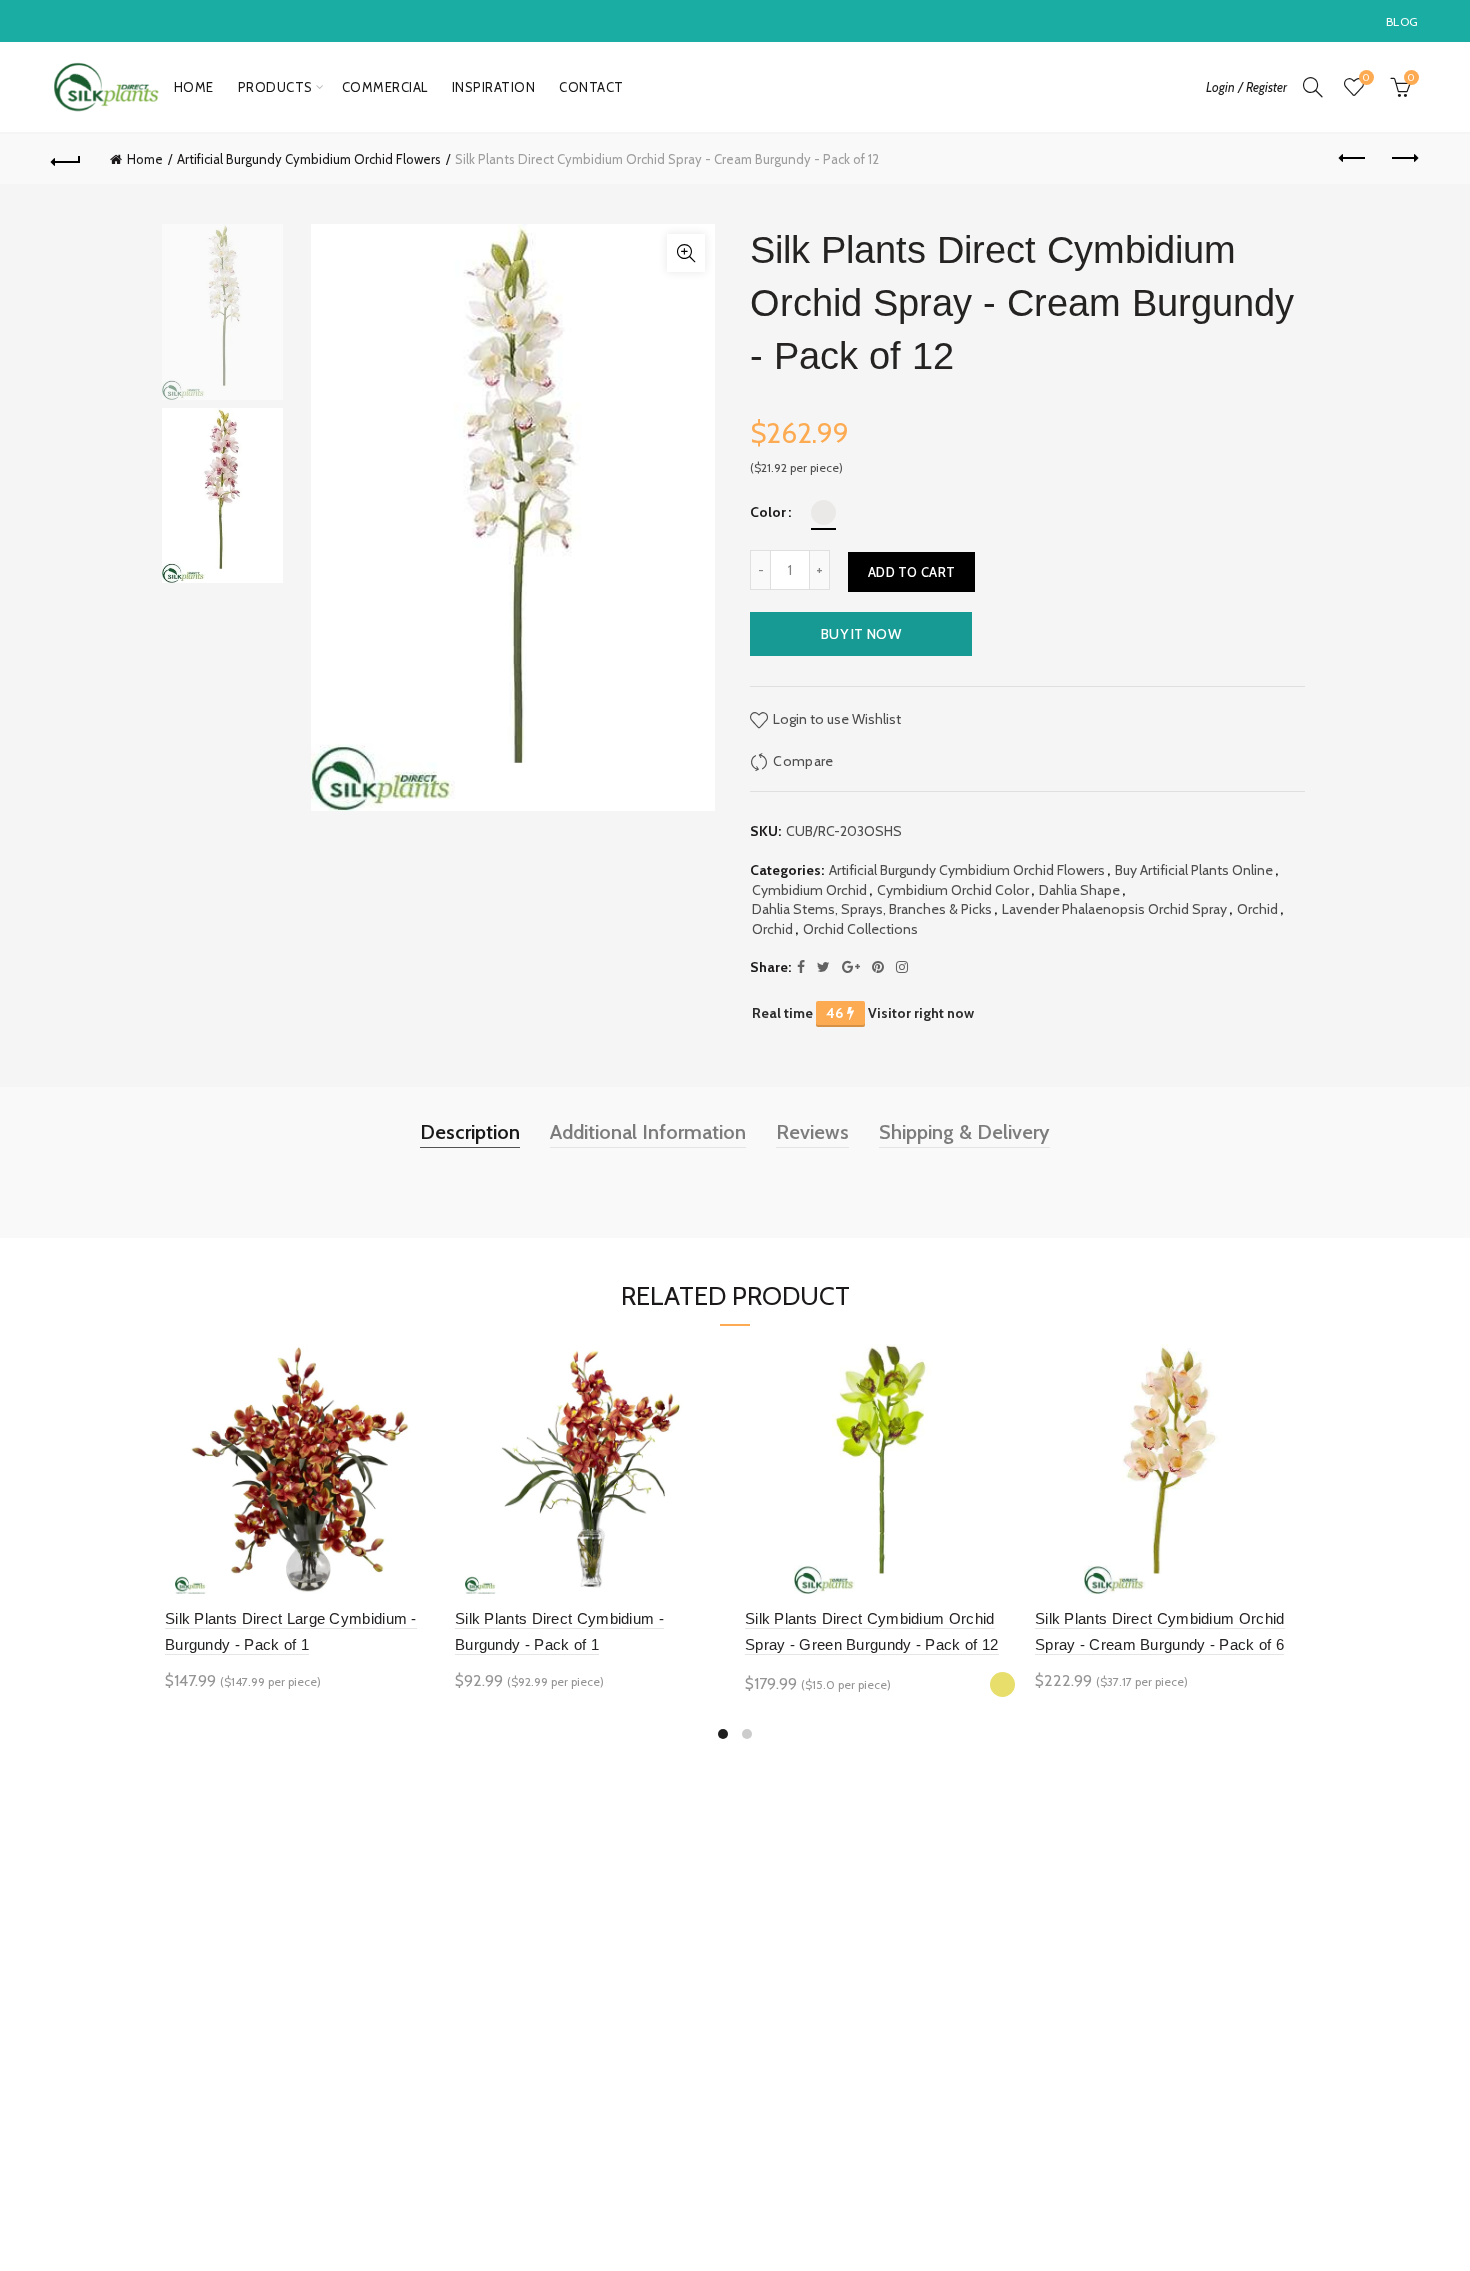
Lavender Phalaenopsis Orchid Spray (1114, 909)
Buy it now (861, 634)
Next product (1403, 159)
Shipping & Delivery (964, 1132)
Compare (803, 760)
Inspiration (494, 87)
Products (275, 87)
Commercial (385, 87)
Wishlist (1366, 78)
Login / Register (1246, 87)
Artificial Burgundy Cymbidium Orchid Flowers (309, 159)
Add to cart (911, 572)
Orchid (1257, 909)
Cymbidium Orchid (809, 890)
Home (194, 87)
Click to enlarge (686, 253)
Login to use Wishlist (835, 718)
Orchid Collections (860, 929)
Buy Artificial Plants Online (1194, 870)
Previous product (1353, 159)
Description (470, 1132)
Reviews (812, 1132)
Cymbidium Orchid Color (953, 890)
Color (768, 512)
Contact (591, 87)
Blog (1402, 21)
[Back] (67, 159)
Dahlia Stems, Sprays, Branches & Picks (872, 909)
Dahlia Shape (1079, 890)
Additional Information (648, 1132)
